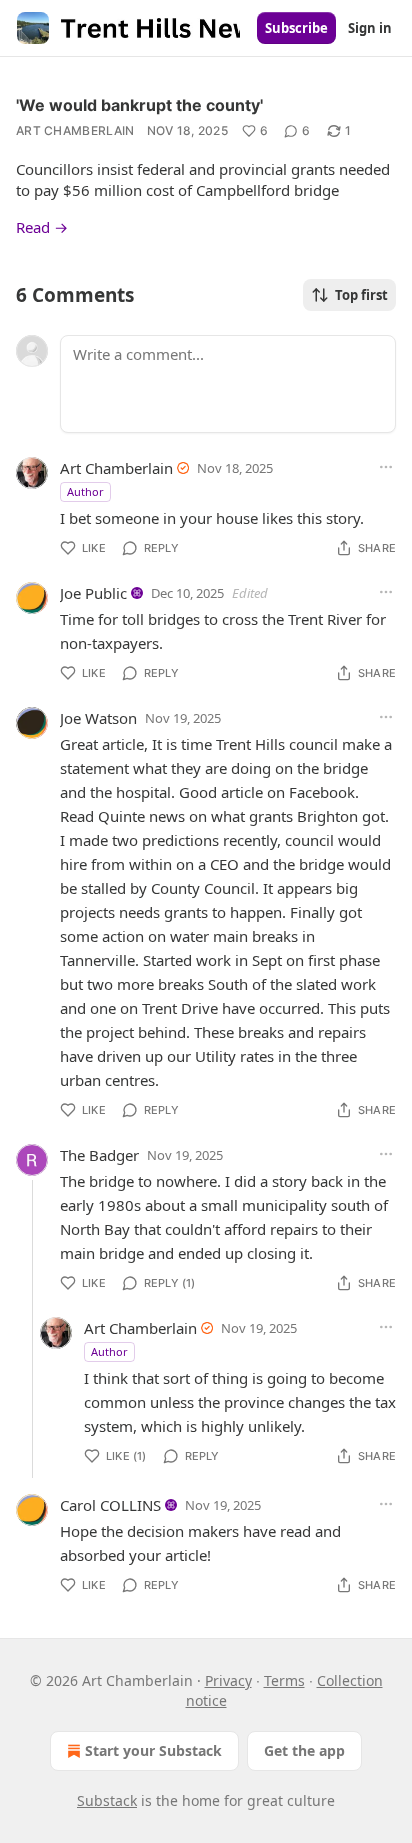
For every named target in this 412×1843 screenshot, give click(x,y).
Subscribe (296, 28)
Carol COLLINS (110, 1505)
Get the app (304, 1750)
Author (85, 491)
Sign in (370, 28)
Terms (284, 1680)
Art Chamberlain (75, 130)
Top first (361, 295)
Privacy (228, 1680)
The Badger (99, 1155)
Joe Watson (98, 718)
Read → (42, 227)
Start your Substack (153, 1750)
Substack (107, 1800)
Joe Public (93, 593)
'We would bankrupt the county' (139, 105)
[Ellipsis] (386, 467)
